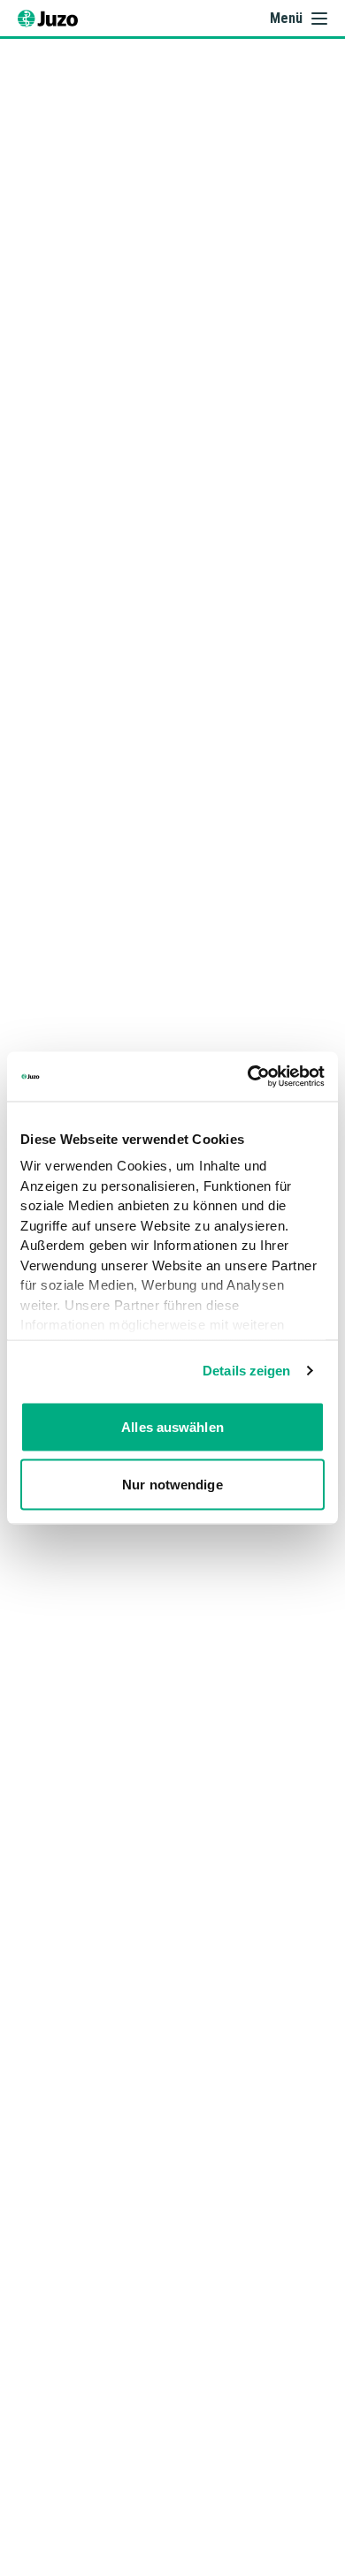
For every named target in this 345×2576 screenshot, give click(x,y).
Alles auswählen (172, 1426)
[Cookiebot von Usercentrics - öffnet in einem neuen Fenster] (248, 1077)
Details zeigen (246, 1371)
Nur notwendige (172, 1485)
